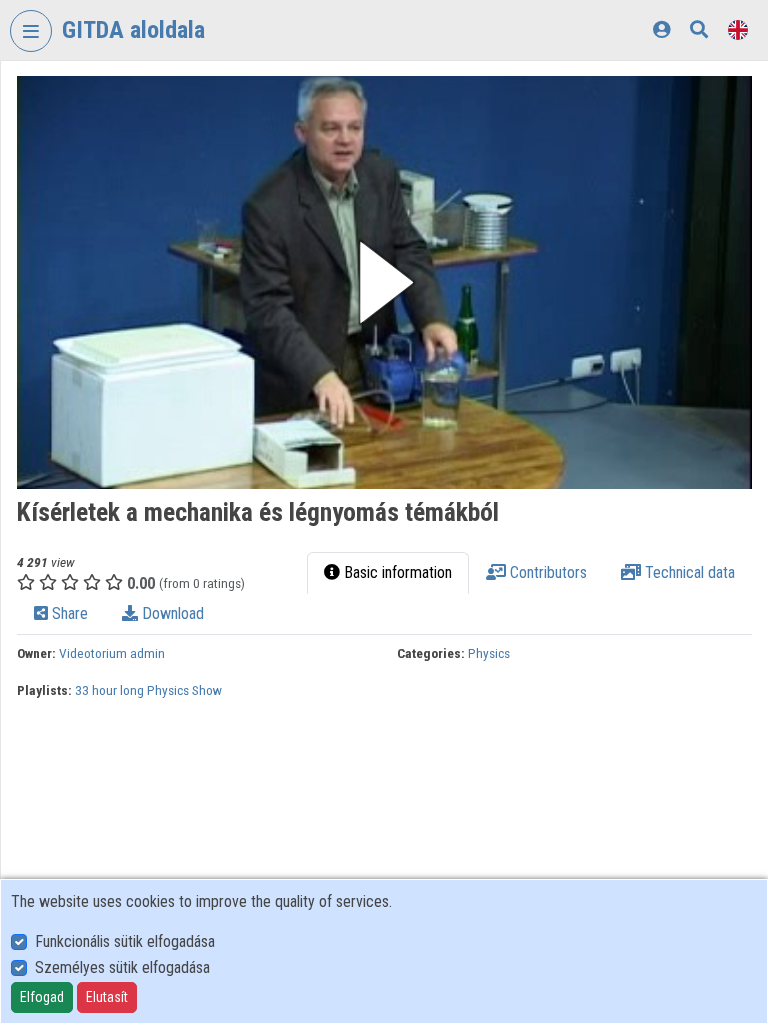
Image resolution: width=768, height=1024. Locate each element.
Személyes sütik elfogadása (122, 967)
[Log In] (661, 29)
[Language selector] (738, 29)
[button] (384, 282)
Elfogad (42, 997)
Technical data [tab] (688, 572)
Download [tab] (171, 613)
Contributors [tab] (546, 572)
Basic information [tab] (396, 572)
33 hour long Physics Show (148, 690)
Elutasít (107, 997)
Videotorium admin (112, 653)
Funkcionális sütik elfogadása (125, 941)
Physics (489, 653)
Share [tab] (68, 613)
